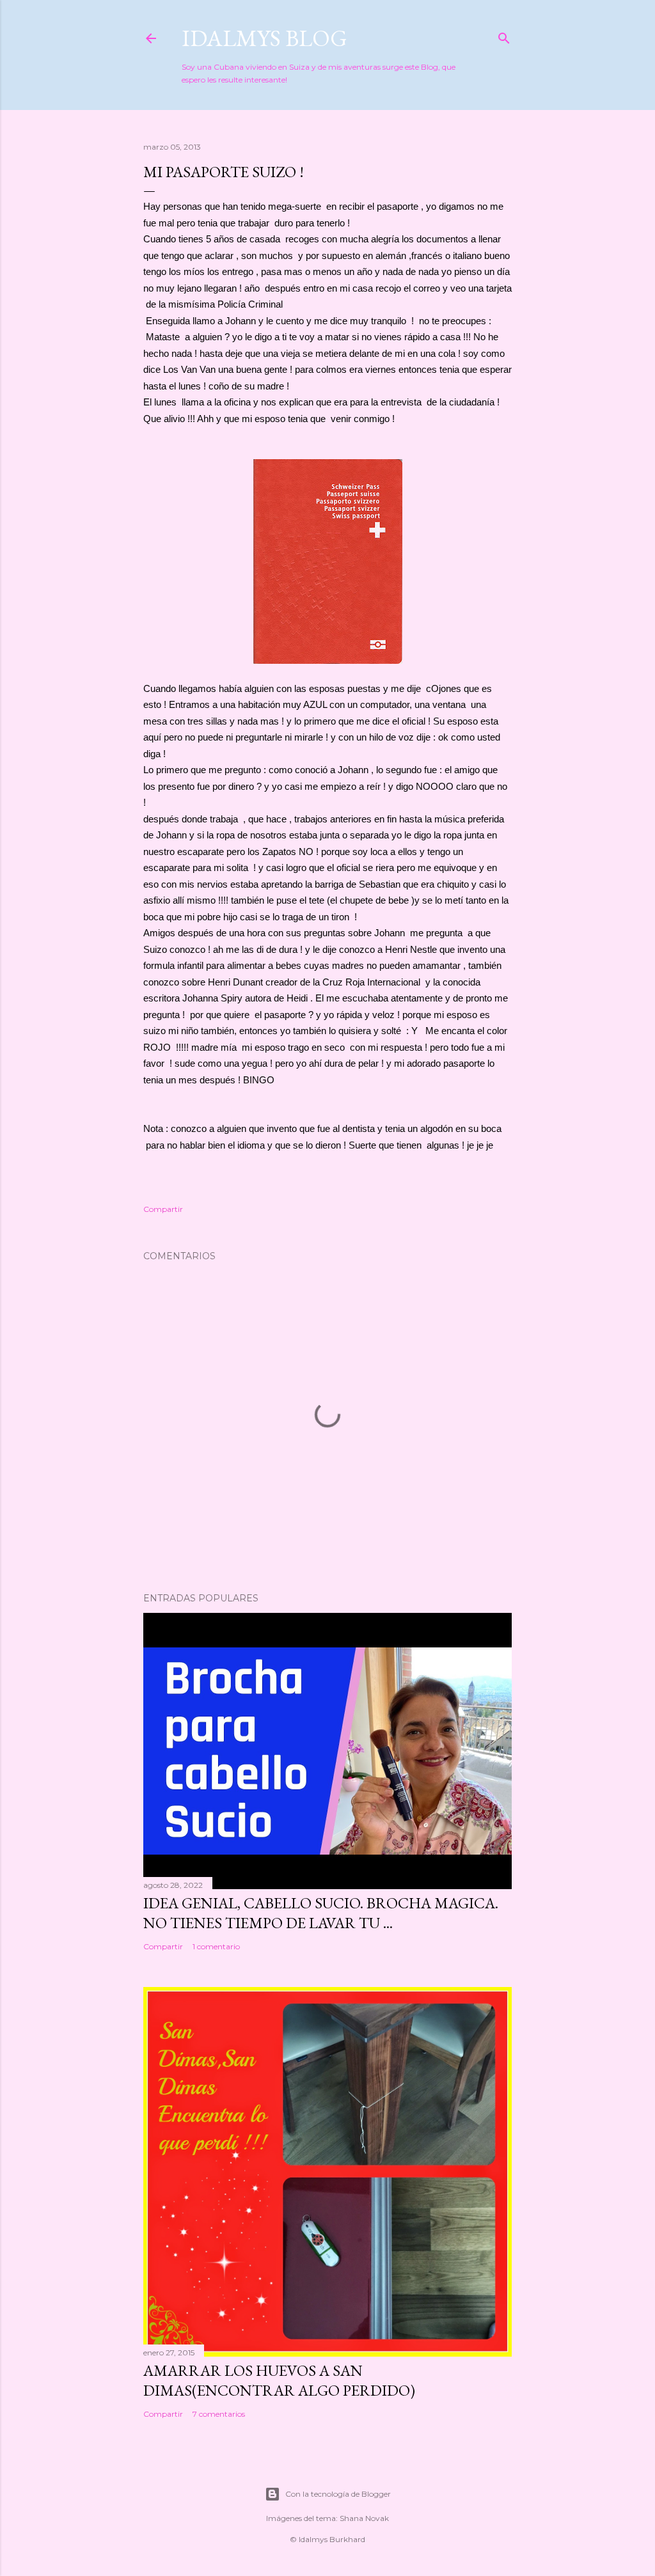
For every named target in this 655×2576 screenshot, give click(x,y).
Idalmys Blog (264, 38)
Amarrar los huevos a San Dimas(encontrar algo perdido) (279, 2380)
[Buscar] (504, 35)
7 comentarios (219, 2414)
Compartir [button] (163, 1209)
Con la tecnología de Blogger (338, 2494)
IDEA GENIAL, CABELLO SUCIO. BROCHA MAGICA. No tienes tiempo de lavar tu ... (321, 1913)
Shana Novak (364, 2518)
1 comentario (216, 1946)
